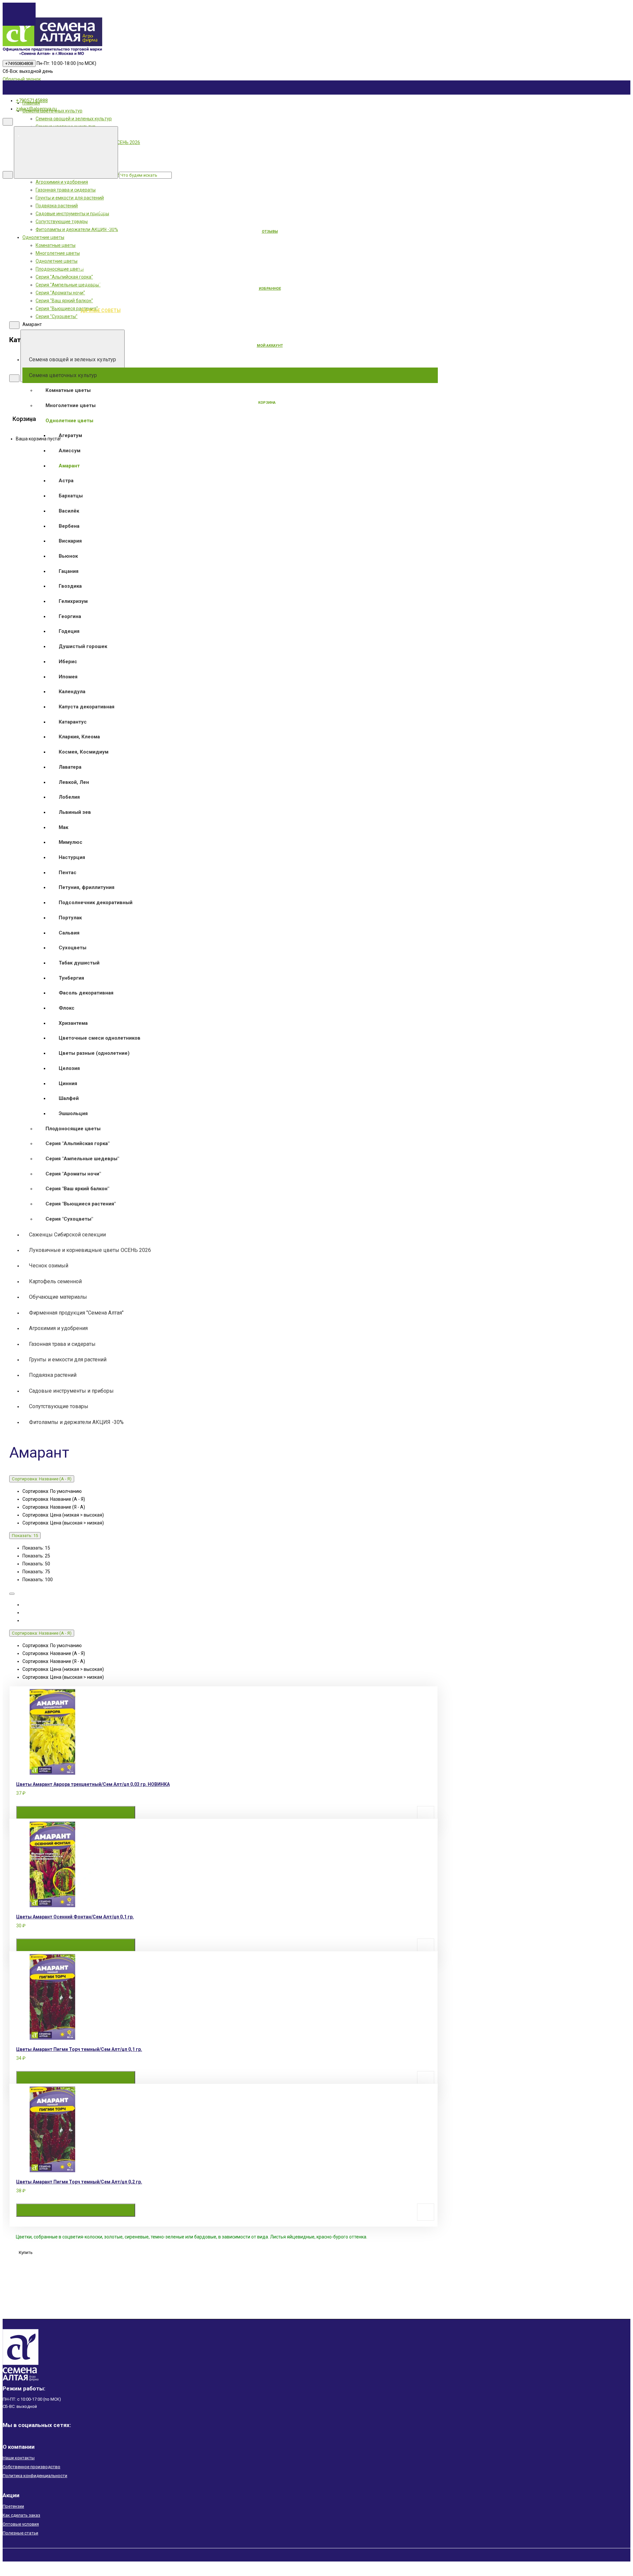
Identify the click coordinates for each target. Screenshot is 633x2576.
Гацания (69, 571)
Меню (150, 135)
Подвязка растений (53, 1375)
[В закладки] (426, 1815)
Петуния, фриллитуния (87, 887)
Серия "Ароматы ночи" (73, 1174)
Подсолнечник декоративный (96, 903)
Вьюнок (68, 556)
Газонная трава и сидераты (62, 1344)
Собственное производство (31, 2467)
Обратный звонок (22, 79)
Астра (66, 481)
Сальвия (69, 933)
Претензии (13, 2506)
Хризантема (73, 1023)
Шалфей (69, 1098)
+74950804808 (19, 63)
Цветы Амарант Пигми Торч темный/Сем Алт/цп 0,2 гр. (79, 2182)
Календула (72, 692)
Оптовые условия (21, 2524)
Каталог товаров (150, 197)
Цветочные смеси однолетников (100, 1038)
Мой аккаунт (270, 346)
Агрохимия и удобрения (58, 1328)
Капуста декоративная (87, 707)
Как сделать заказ (21, 2515)
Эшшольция (73, 1113)
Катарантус (73, 722)
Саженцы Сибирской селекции (67, 1235)
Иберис (68, 662)
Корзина (267, 403)
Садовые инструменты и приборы (71, 1391)
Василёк (69, 511)
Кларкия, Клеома (79, 737)
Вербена (69, 526)
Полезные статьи (20, 2533)
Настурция (72, 857)
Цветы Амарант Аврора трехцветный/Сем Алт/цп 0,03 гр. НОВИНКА (93, 1784)
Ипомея (68, 677)
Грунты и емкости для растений (68, 1360)
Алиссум (70, 451)
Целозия (69, 1068)
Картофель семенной (55, 1281)
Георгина (70, 616)
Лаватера (70, 767)
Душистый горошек (83, 646)
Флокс (67, 1008)
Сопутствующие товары (59, 1406)
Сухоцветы (73, 948)
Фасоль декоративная (86, 993)
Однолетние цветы (69, 421)
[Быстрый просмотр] (185, 1813)
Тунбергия (71, 978)
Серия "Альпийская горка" (77, 1143)
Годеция (69, 631)
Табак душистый (79, 963)
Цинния (68, 1083)
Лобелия (69, 797)
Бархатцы (71, 496)
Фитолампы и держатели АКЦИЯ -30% (76, 1422)
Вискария (70, 541)
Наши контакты (19, 2458)
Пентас (68, 873)
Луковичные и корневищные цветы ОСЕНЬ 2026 (90, 1250)
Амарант (69, 466)
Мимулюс (71, 842)
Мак (63, 827)
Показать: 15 (25, 1536)
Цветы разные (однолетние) (94, 1053)
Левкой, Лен (74, 782)
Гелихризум (73, 601)
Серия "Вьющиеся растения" (81, 1204)
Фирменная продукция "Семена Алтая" (76, 1313)
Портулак (70, 918)
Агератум (70, 435)
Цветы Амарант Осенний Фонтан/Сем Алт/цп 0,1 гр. (75, 1917)
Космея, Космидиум (84, 752)
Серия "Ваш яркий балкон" (77, 1189)
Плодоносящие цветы (73, 1129)
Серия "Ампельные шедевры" (82, 1159)
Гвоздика (70, 586)
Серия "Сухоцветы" (69, 1219)
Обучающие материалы (58, 1297)
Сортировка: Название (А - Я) (42, 1479)
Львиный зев (75, 812)
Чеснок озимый (49, 1266)
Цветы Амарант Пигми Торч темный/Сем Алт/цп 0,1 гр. (79, 2049)
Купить (76, 1813)
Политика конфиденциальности (35, 2476)
